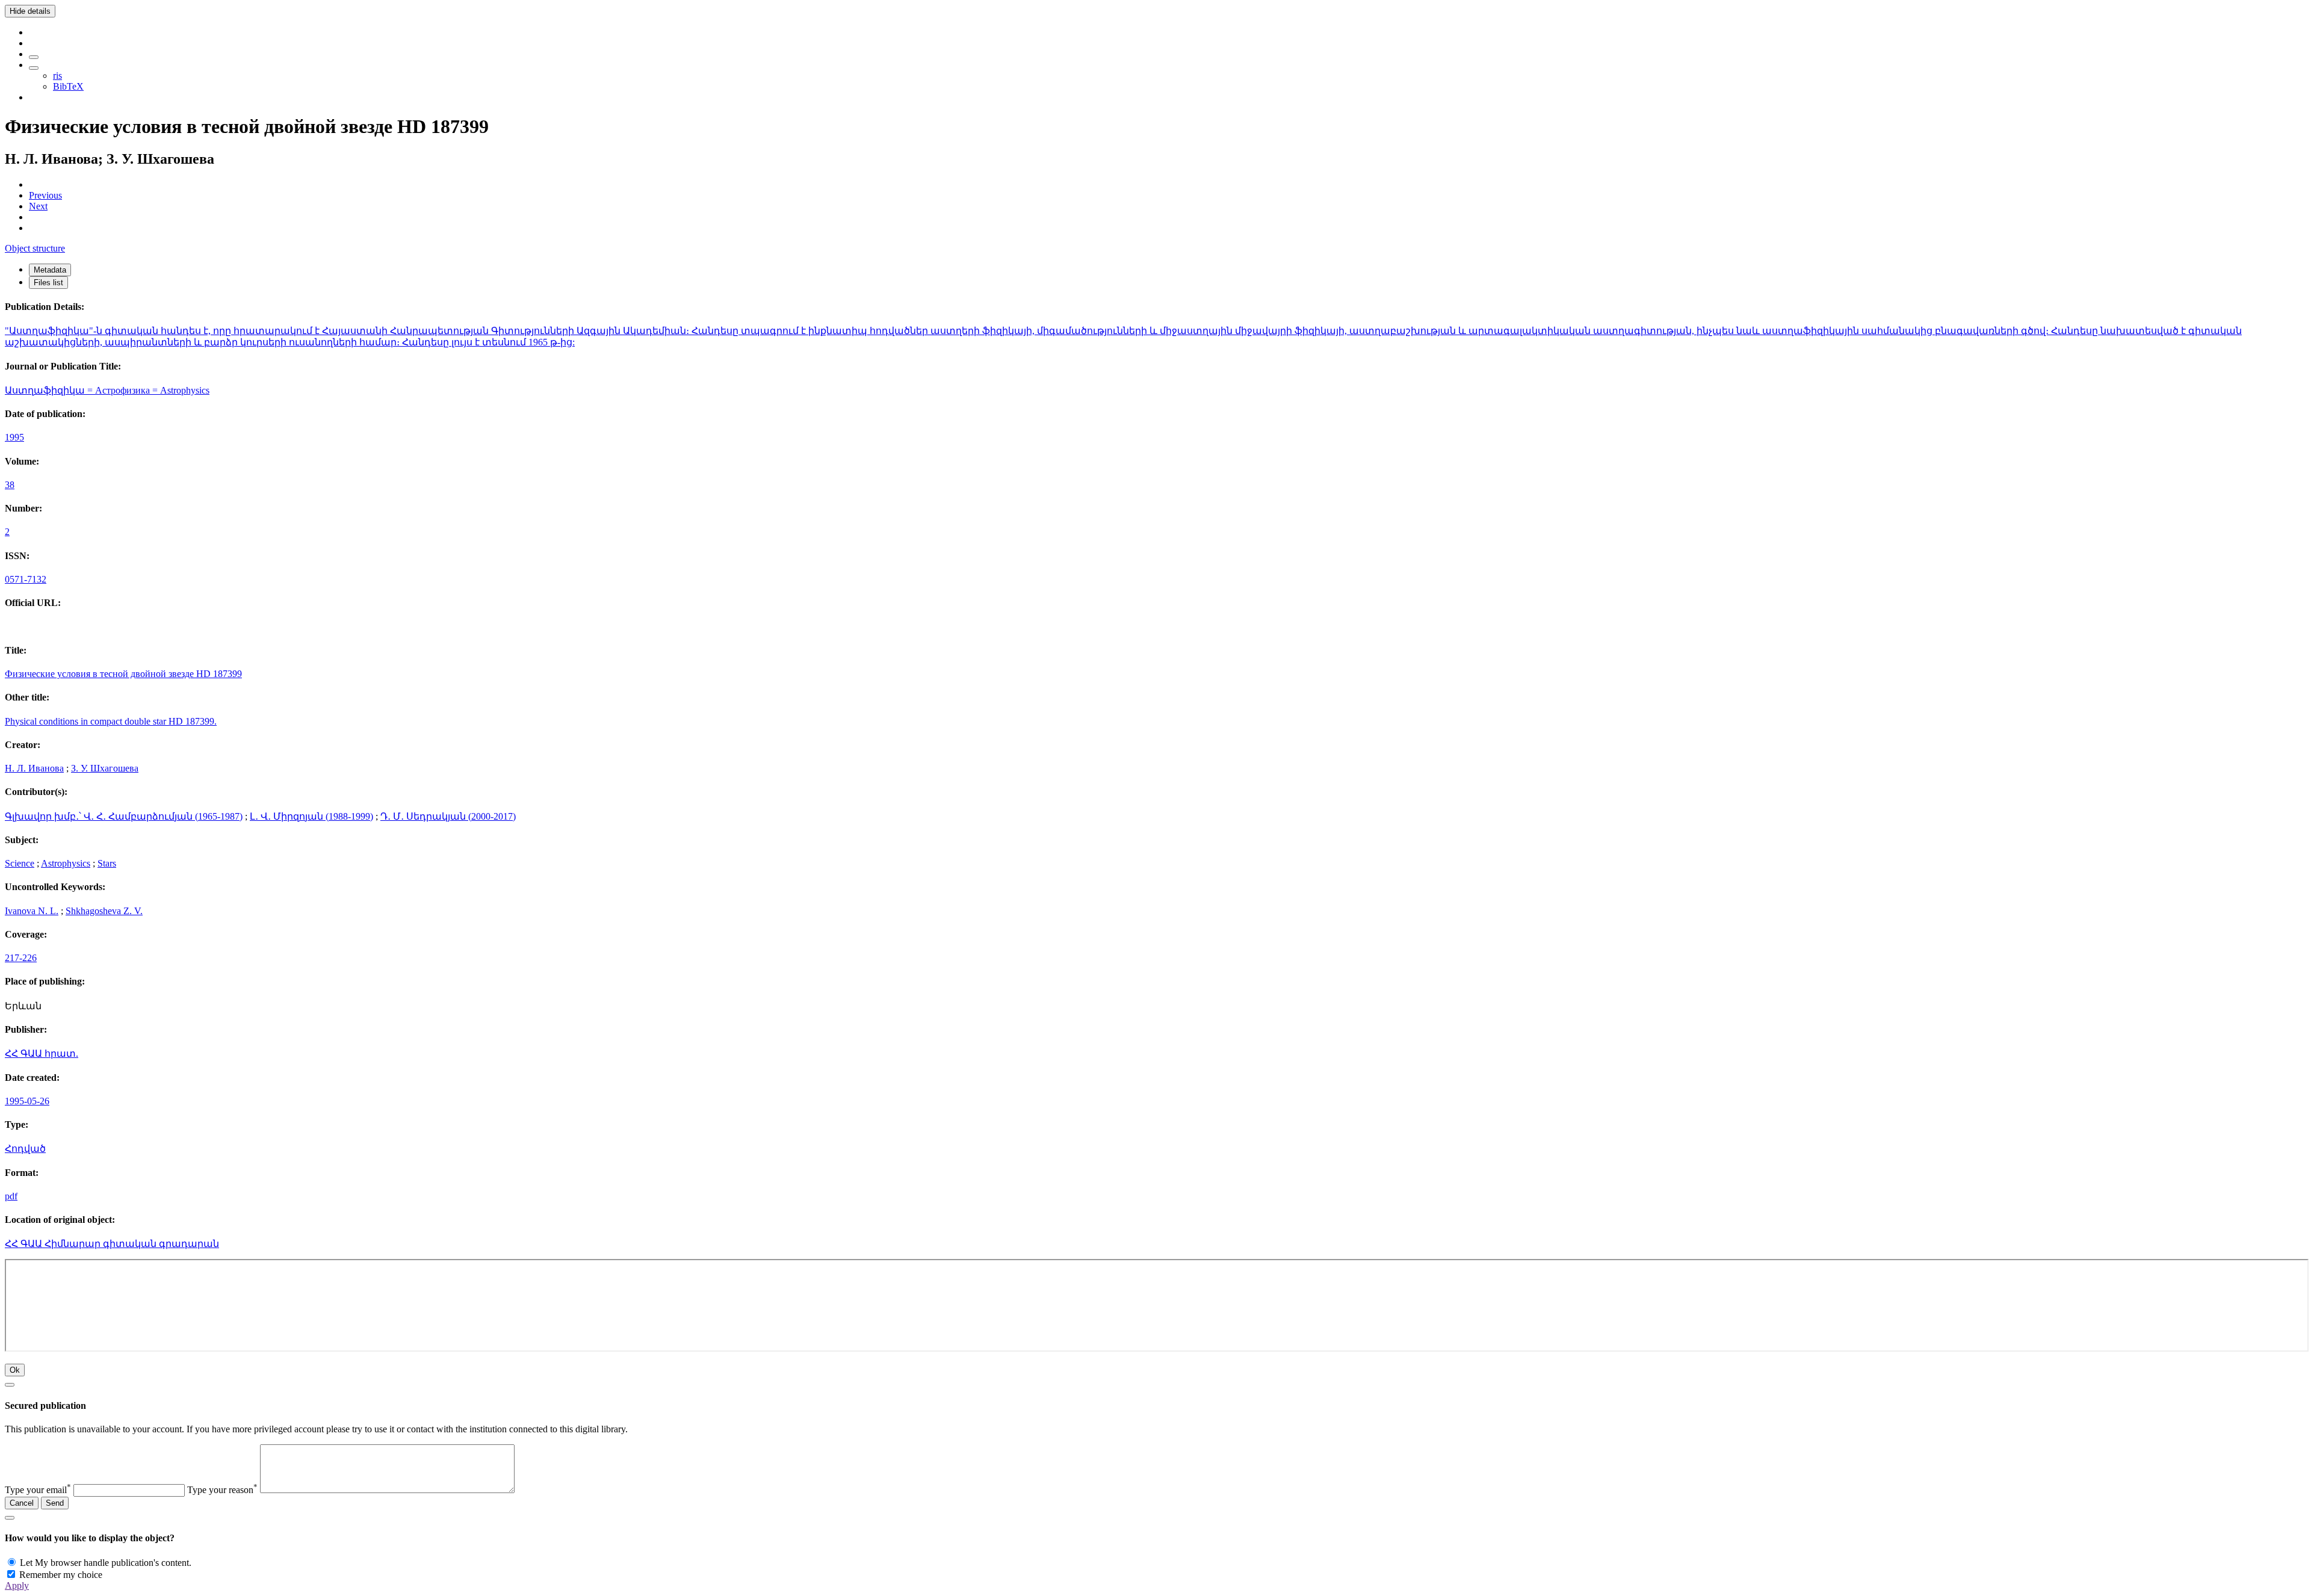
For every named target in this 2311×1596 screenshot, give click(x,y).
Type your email (38, 1490)
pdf (11, 1196)
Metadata (50, 270)
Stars (107, 863)
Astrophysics (66, 863)
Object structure (35, 248)
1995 (14, 437)
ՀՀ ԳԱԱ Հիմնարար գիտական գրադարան (112, 1244)
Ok (15, 1370)
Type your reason (222, 1490)
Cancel (22, 1503)
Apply (17, 1585)
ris (57, 76)
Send (55, 1503)
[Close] (10, 1385)
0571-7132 (26, 579)
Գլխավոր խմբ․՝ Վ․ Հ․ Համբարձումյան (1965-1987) (124, 816)
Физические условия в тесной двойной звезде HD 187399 (123, 674)
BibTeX (68, 86)
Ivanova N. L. (32, 911)
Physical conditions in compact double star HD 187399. (111, 721)
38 (10, 485)
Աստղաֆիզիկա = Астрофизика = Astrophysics (107, 390)
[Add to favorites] (34, 57)
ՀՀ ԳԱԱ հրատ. (42, 1053)
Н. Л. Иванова (34, 768)
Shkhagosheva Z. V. (104, 911)
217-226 (21, 958)
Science (20, 863)
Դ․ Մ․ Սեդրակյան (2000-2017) (448, 816)
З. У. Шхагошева (105, 768)
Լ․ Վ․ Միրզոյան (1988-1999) (311, 816)
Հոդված (25, 1149)
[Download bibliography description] (34, 68)
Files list (48, 283)
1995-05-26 (27, 1101)
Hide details (30, 11)
